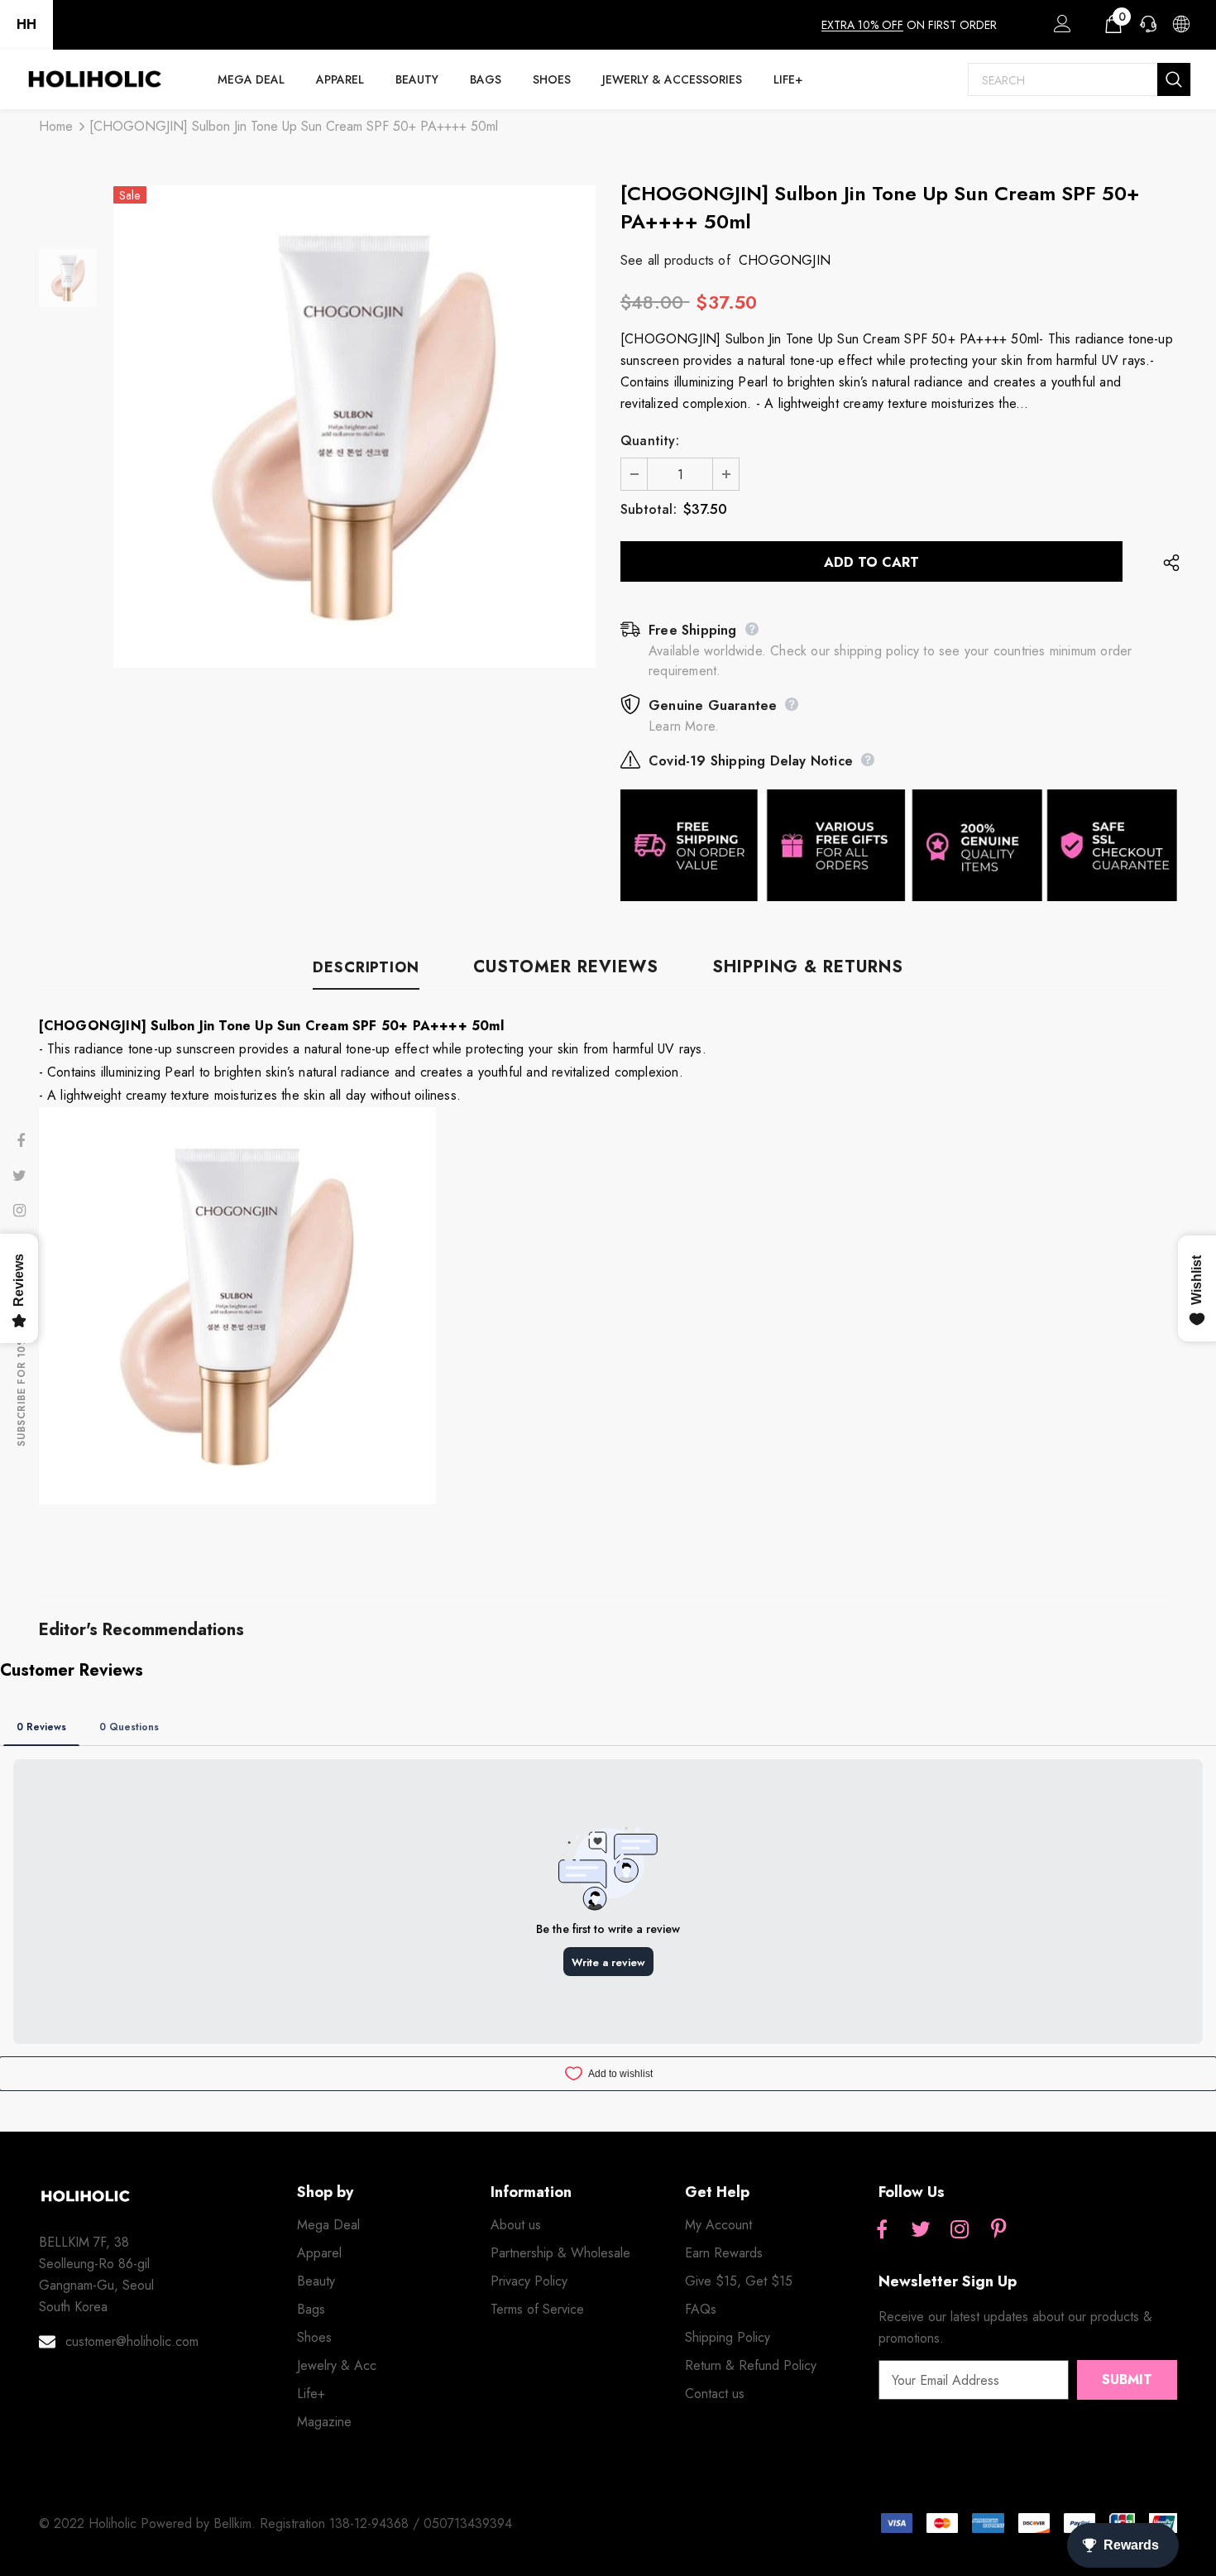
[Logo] (94, 79)
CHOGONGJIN (785, 260)
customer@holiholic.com (132, 2341)
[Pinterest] (998, 2230)
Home (56, 126)
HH (26, 24)
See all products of (675, 260)
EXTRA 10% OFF (862, 25)
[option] (354, 427)
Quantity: (650, 441)
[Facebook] (882, 2230)
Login (1060, 28)
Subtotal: (649, 509)
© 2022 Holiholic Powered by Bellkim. (149, 2523)
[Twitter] (921, 2230)
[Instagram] (960, 2230)
